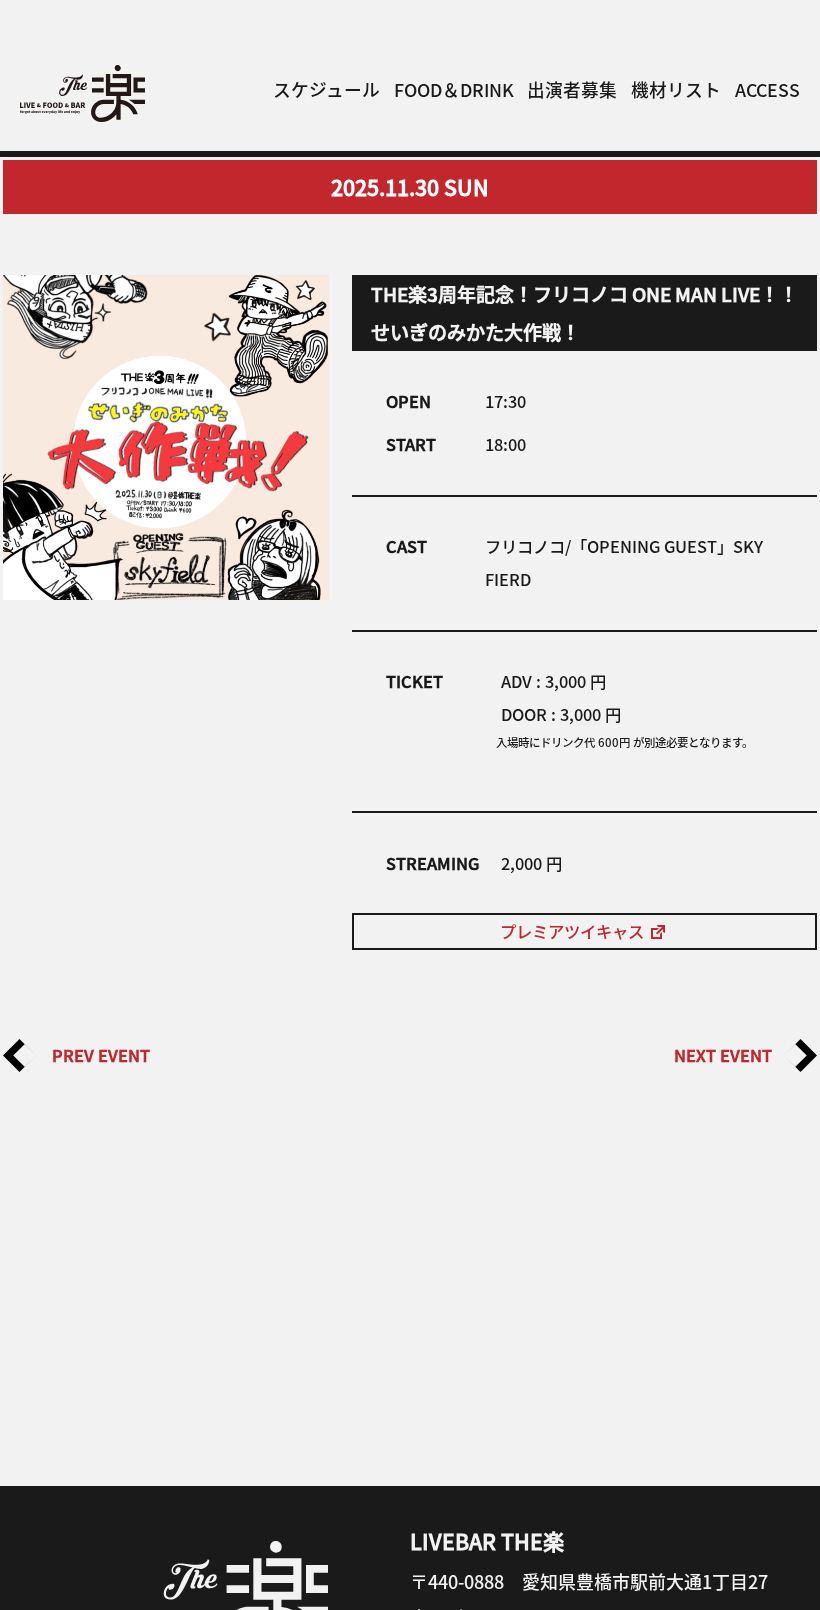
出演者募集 (572, 89)
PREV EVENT (93, 1055)
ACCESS (767, 89)
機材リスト (676, 89)
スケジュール (326, 89)
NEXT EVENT (729, 1055)
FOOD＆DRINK (454, 89)
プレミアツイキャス (574, 931)
